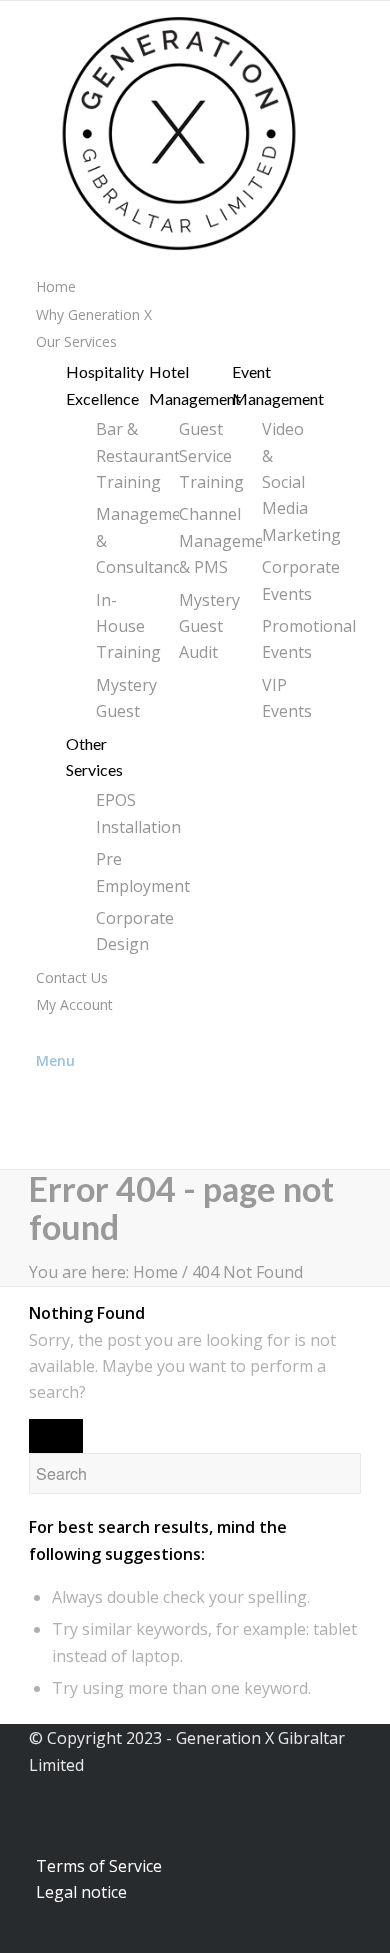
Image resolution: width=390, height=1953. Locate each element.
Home (155, 1272)
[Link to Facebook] (42, 1135)
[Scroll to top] (7, 1939)
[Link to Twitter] (42, 1107)
